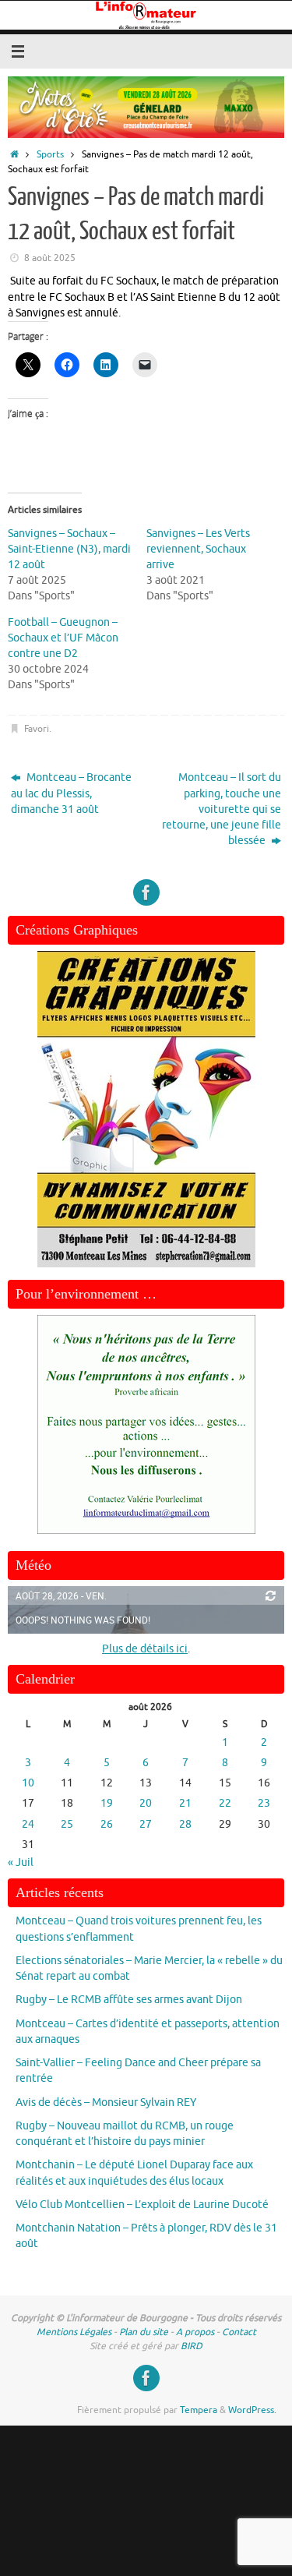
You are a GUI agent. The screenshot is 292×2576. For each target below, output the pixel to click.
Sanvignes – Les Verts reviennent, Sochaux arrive (198, 549)
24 (28, 1824)
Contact (239, 2332)
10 (28, 1783)
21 (185, 1803)
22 (225, 1803)
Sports (50, 154)
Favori (37, 729)
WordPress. (252, 2410)
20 (146, 1803)
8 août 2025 (50, 258)
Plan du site (144, 2332)
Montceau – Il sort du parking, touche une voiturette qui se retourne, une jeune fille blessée (222, 809)
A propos (195, 2332)
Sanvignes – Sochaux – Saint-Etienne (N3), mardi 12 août (69, 549)
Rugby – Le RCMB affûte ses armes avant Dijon (129, 2000)
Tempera (199, 2410)
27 (146, 1824)
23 (264, 1803)
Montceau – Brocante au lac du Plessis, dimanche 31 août (71, 793)
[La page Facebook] (146, 892)
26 (107, 1824)
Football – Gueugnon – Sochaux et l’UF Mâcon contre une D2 (63, 638)
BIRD (192, 2346)
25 (67, 1824)
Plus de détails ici (145, 1649)
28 (185, 1824)
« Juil (21, 1862)
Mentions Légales (74, 2332)
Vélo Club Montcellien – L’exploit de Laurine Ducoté (142, 2205)
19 (107, 1803)
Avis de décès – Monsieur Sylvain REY (106, 2102)
